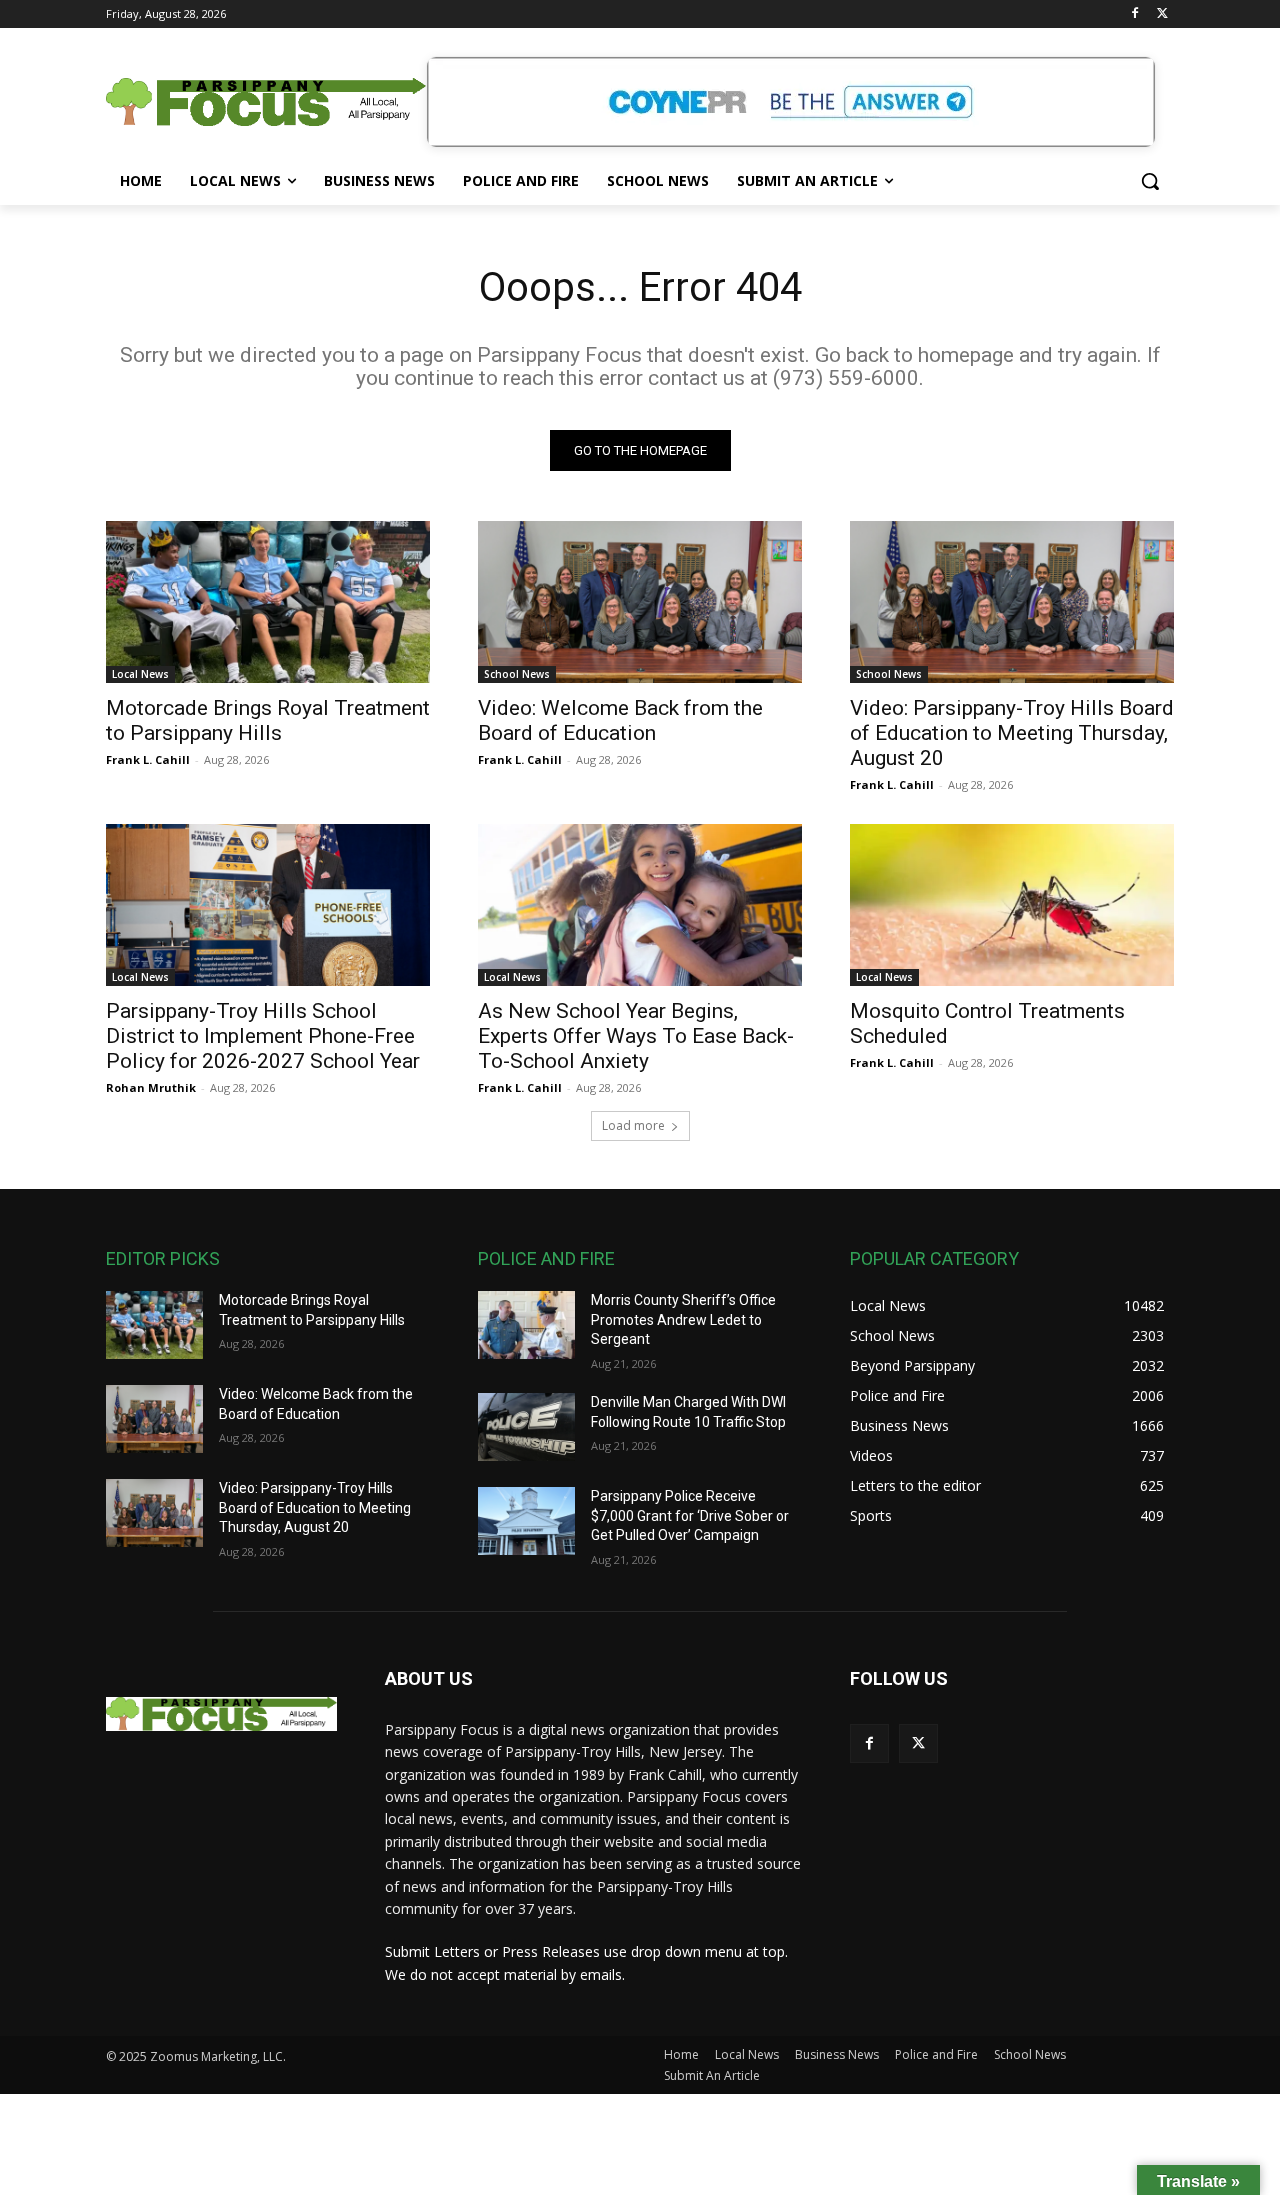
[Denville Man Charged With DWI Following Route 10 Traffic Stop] (526, 1427)
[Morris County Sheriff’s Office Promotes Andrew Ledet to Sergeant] (526, 1325)
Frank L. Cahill (148, 759)
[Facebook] (1134, 14)
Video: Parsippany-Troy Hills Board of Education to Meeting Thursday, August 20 (1012, 733)
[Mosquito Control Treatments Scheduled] (1012, 905)
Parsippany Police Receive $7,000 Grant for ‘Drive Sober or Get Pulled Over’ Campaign (690, 1515)
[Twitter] (1162, 14)
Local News (140, 674)
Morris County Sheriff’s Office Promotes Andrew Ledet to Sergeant (683, 1319)
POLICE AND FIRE (546, 1258)
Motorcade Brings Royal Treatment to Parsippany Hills (268, 720)
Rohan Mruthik (151, 1087)
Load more (633, 1125)
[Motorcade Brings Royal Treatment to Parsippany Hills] (268, 602)
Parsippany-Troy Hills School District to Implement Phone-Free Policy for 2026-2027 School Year (263, 1036)
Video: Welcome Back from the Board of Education (620, 720)
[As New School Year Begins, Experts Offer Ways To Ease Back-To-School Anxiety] (640, 905)
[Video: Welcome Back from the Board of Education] (640, 602)
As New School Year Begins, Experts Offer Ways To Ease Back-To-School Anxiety (636, 1036)
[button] (1150, 181)
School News (517, 674)
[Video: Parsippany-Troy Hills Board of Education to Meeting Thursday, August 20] (1012, 602)
